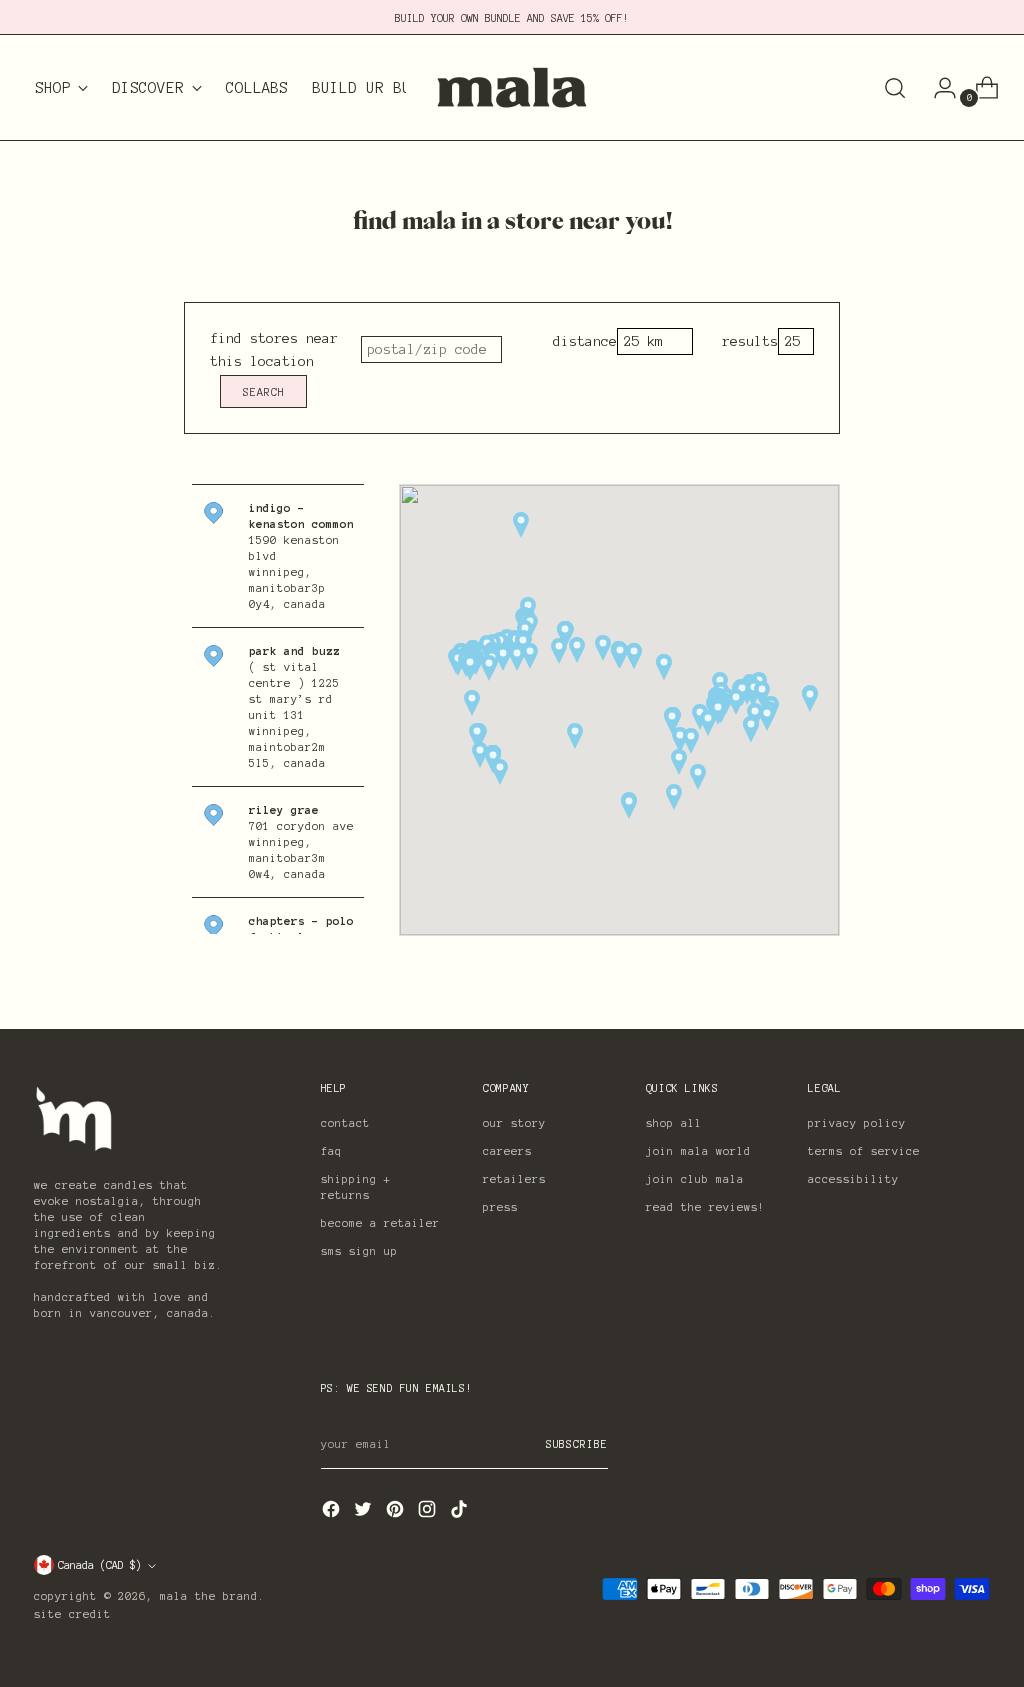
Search (264, 392)
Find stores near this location (274, 350)
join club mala (695, 1179)
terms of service (864, 1151)
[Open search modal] (895, 88)
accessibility (853, 1179)
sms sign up (359, 1251)
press (500, 1207)
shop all (674, 1123)
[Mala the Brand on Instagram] (429, 1513)
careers (507, 1151)
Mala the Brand (209, 1596)
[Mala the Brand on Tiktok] (461, 1513)
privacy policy (857, 1123)
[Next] (422, 87)
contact (345, 1123)
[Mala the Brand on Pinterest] (397, 1513)
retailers (514, 1179)
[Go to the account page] (937, 88)
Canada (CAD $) (100, 1565)
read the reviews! (705, 1207)
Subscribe (577, 1444)
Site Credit (72, 1614)
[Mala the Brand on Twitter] (365, 1513)
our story (514, 1123)
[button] (634, 656)
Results (750, 341)
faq (331, 1151)
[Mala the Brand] (512, 87)
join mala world (698, 1151)
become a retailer (380, 1223)
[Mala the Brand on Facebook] (333, 1513)
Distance (585, 341)
